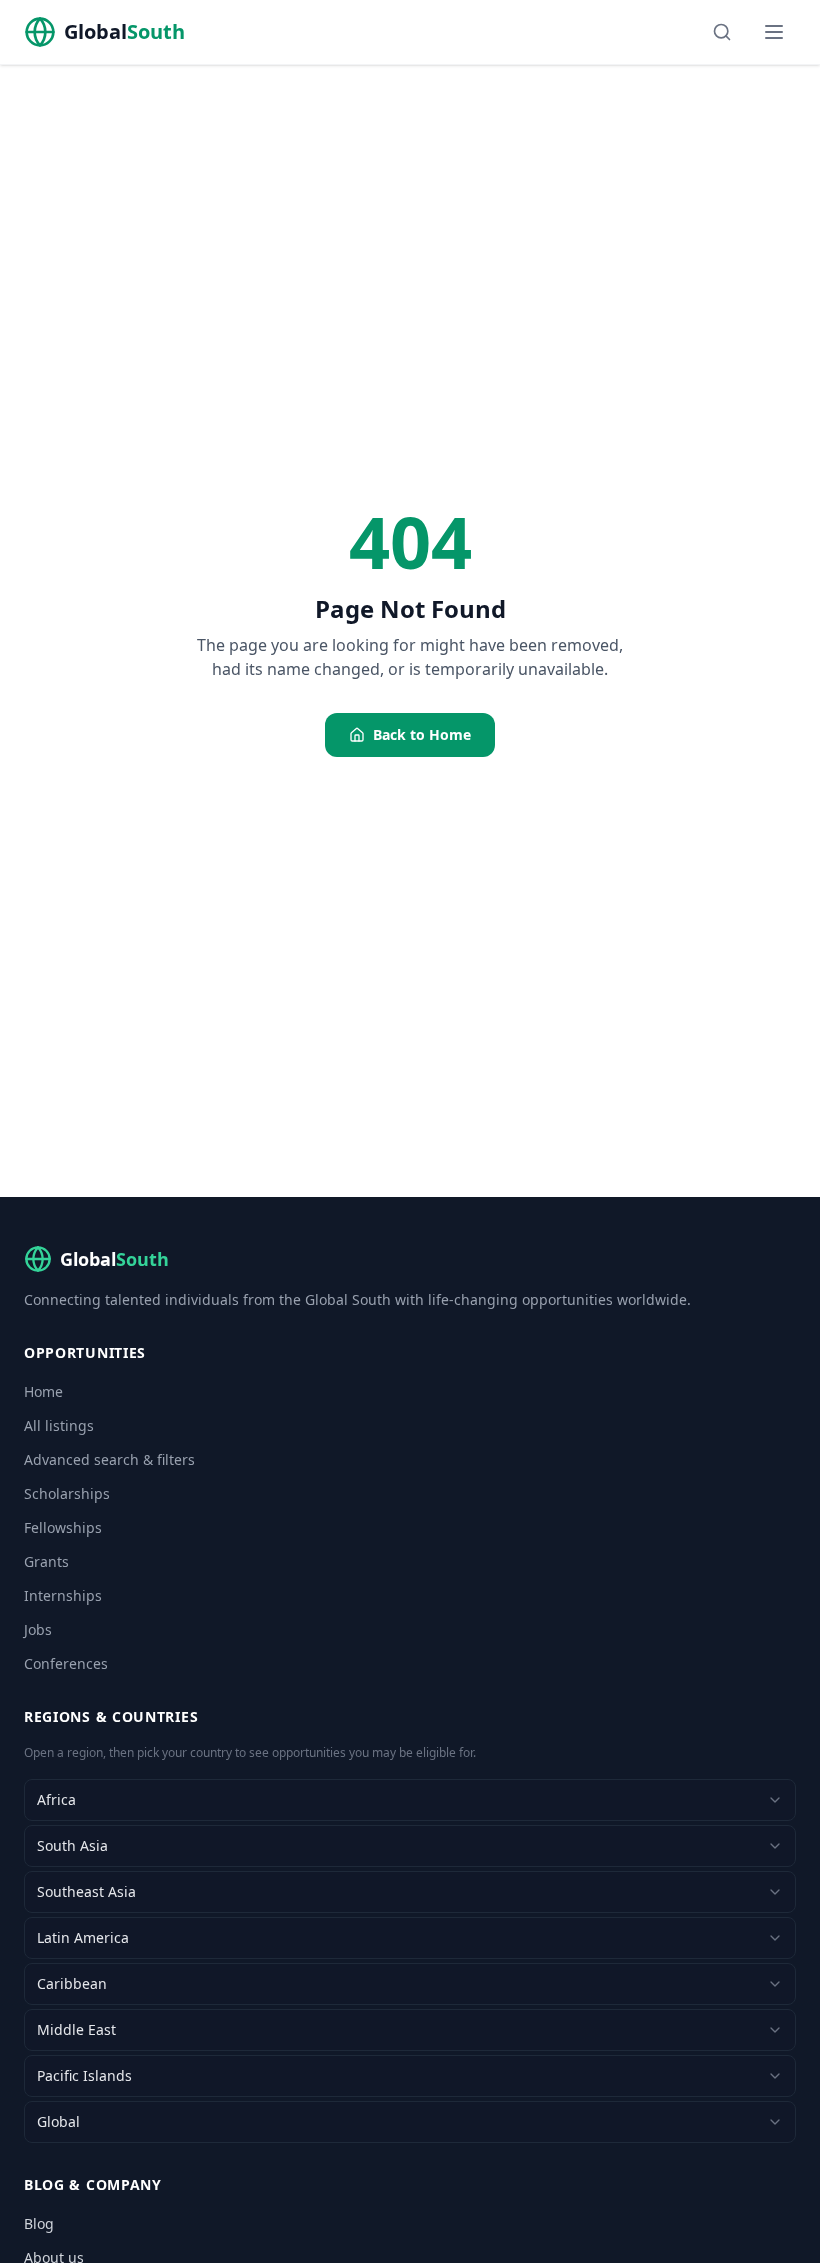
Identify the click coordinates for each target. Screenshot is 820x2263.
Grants (46, 1561)
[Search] (722, 32)
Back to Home (422, 734)
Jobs (38, 1629)
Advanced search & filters (109, 1459)
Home (43, 1391)
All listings (59, 1425)
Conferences (66, 1663)
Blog (39, 2223)
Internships (63, 1595)
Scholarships (67, 1493)
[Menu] (774, 32)
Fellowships (63, 1527)
